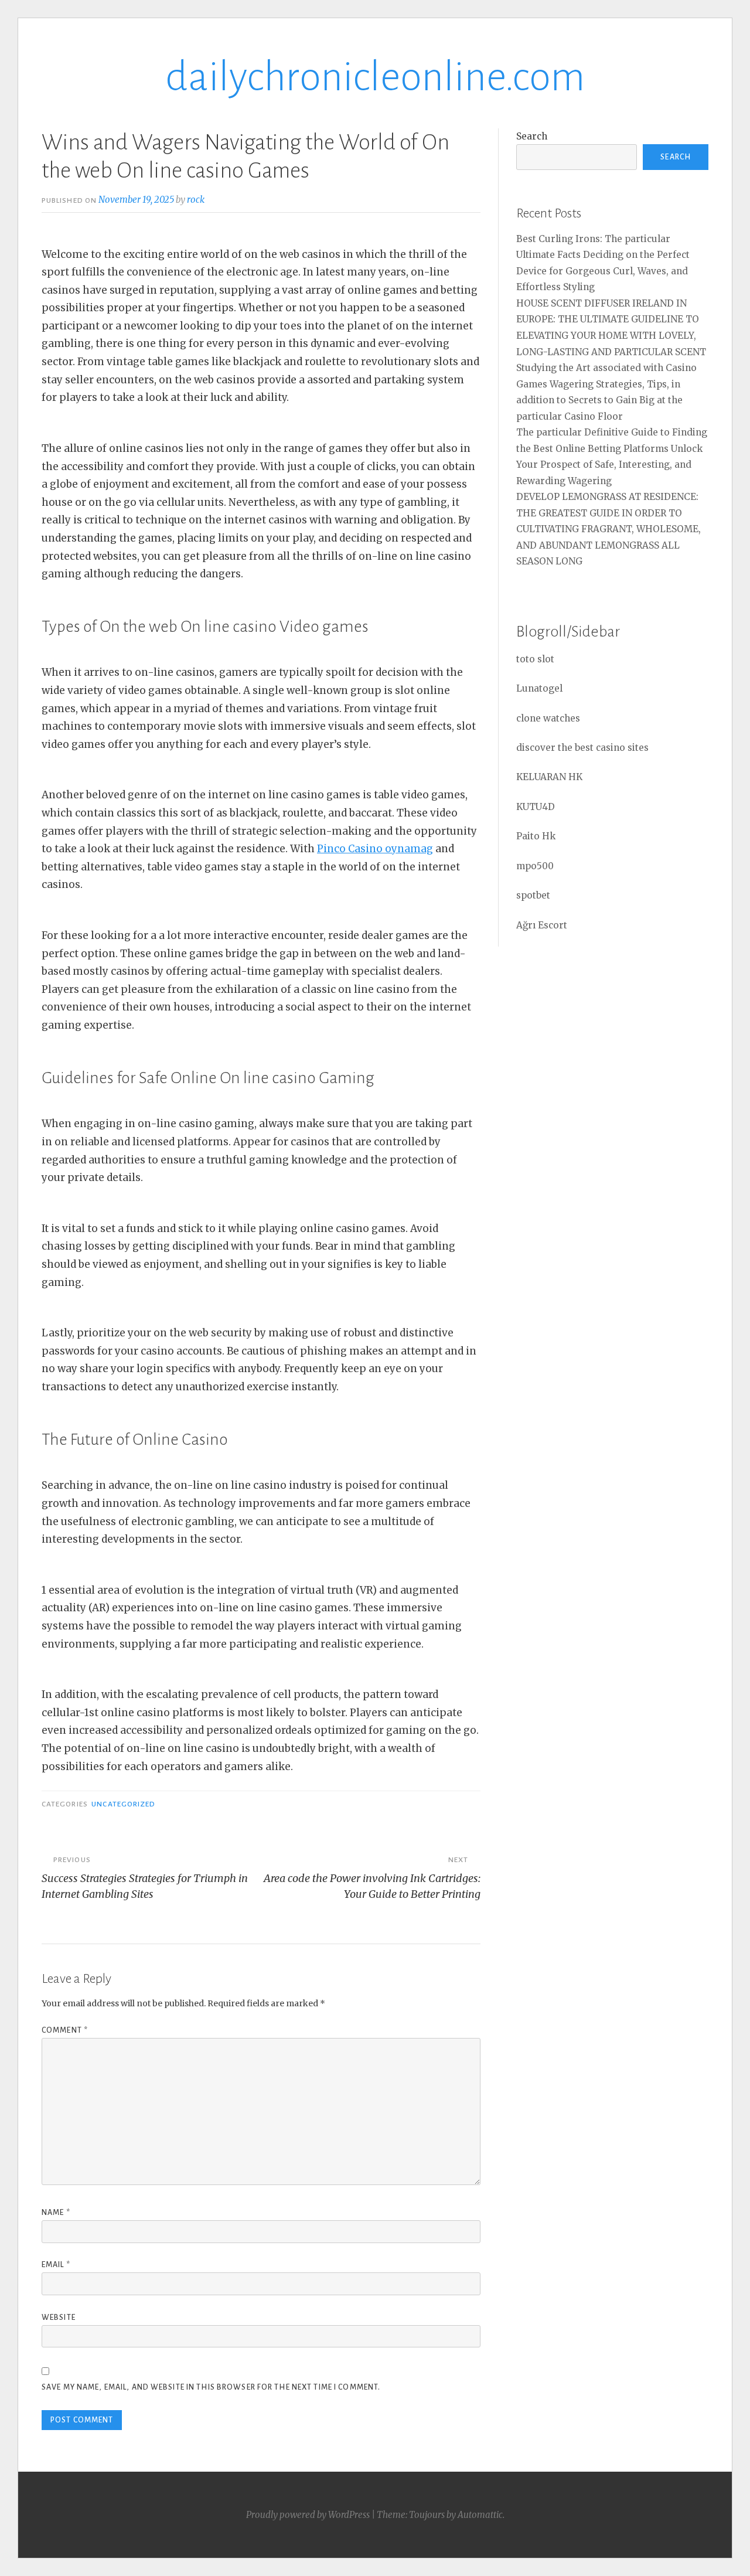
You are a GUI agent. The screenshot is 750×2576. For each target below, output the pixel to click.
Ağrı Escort (542, 925)
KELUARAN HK (549, 777)
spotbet (533, 895)
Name (56, 2213)
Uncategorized (123, 1804)
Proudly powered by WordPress (308, 2515)
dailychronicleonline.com (375, 77)
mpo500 (535, 866)
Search (532, 136)
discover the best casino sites (582, 748)
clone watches (548, 718)
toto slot (535, 659)
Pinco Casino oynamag (375, 849)
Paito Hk (536, 836)
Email (56, 2265)
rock (196, 200)
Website (59, 2318)
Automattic (480, 2515)
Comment (65, 2030)
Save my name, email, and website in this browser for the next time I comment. (211, 2387)
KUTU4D (536, 807)
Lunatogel (539, 688)
